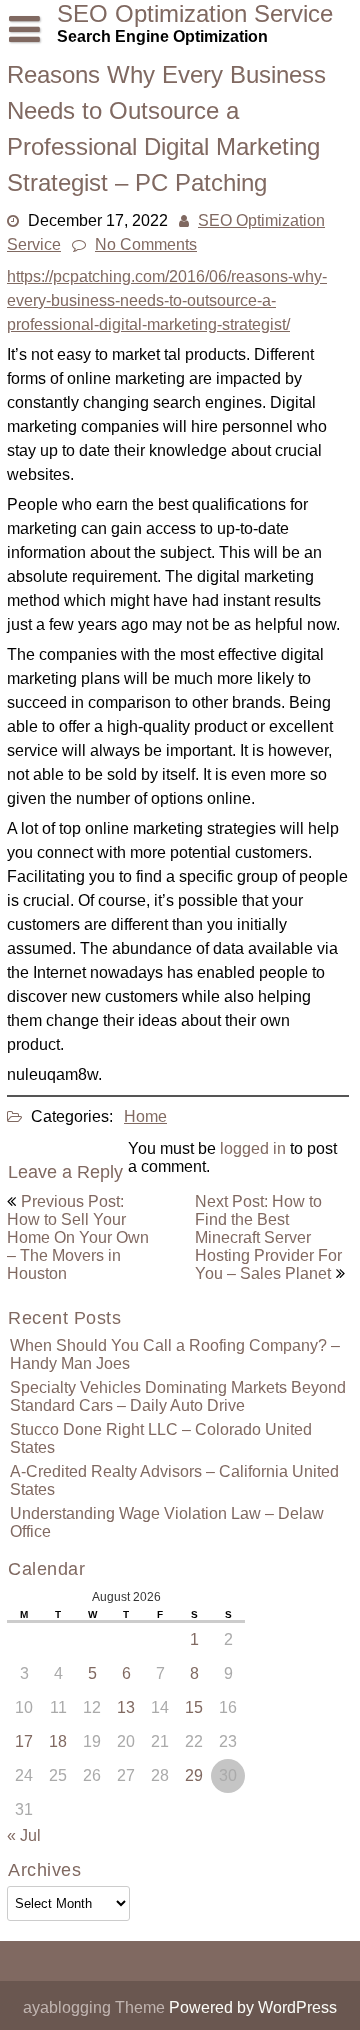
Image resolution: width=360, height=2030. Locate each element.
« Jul (24, 1835)
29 (194, 1775)
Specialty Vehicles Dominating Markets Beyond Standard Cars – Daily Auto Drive (178, 1396)
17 (24, 1741)
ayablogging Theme (96, 2007)
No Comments (146, 244)
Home (145, 1116)
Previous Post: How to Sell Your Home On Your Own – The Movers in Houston (78, 1237)
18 (58, 1741)
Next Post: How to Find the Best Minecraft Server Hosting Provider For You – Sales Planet (268, 1237)
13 (126, 1707)
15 (194, 1707)
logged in (253, 1148)
